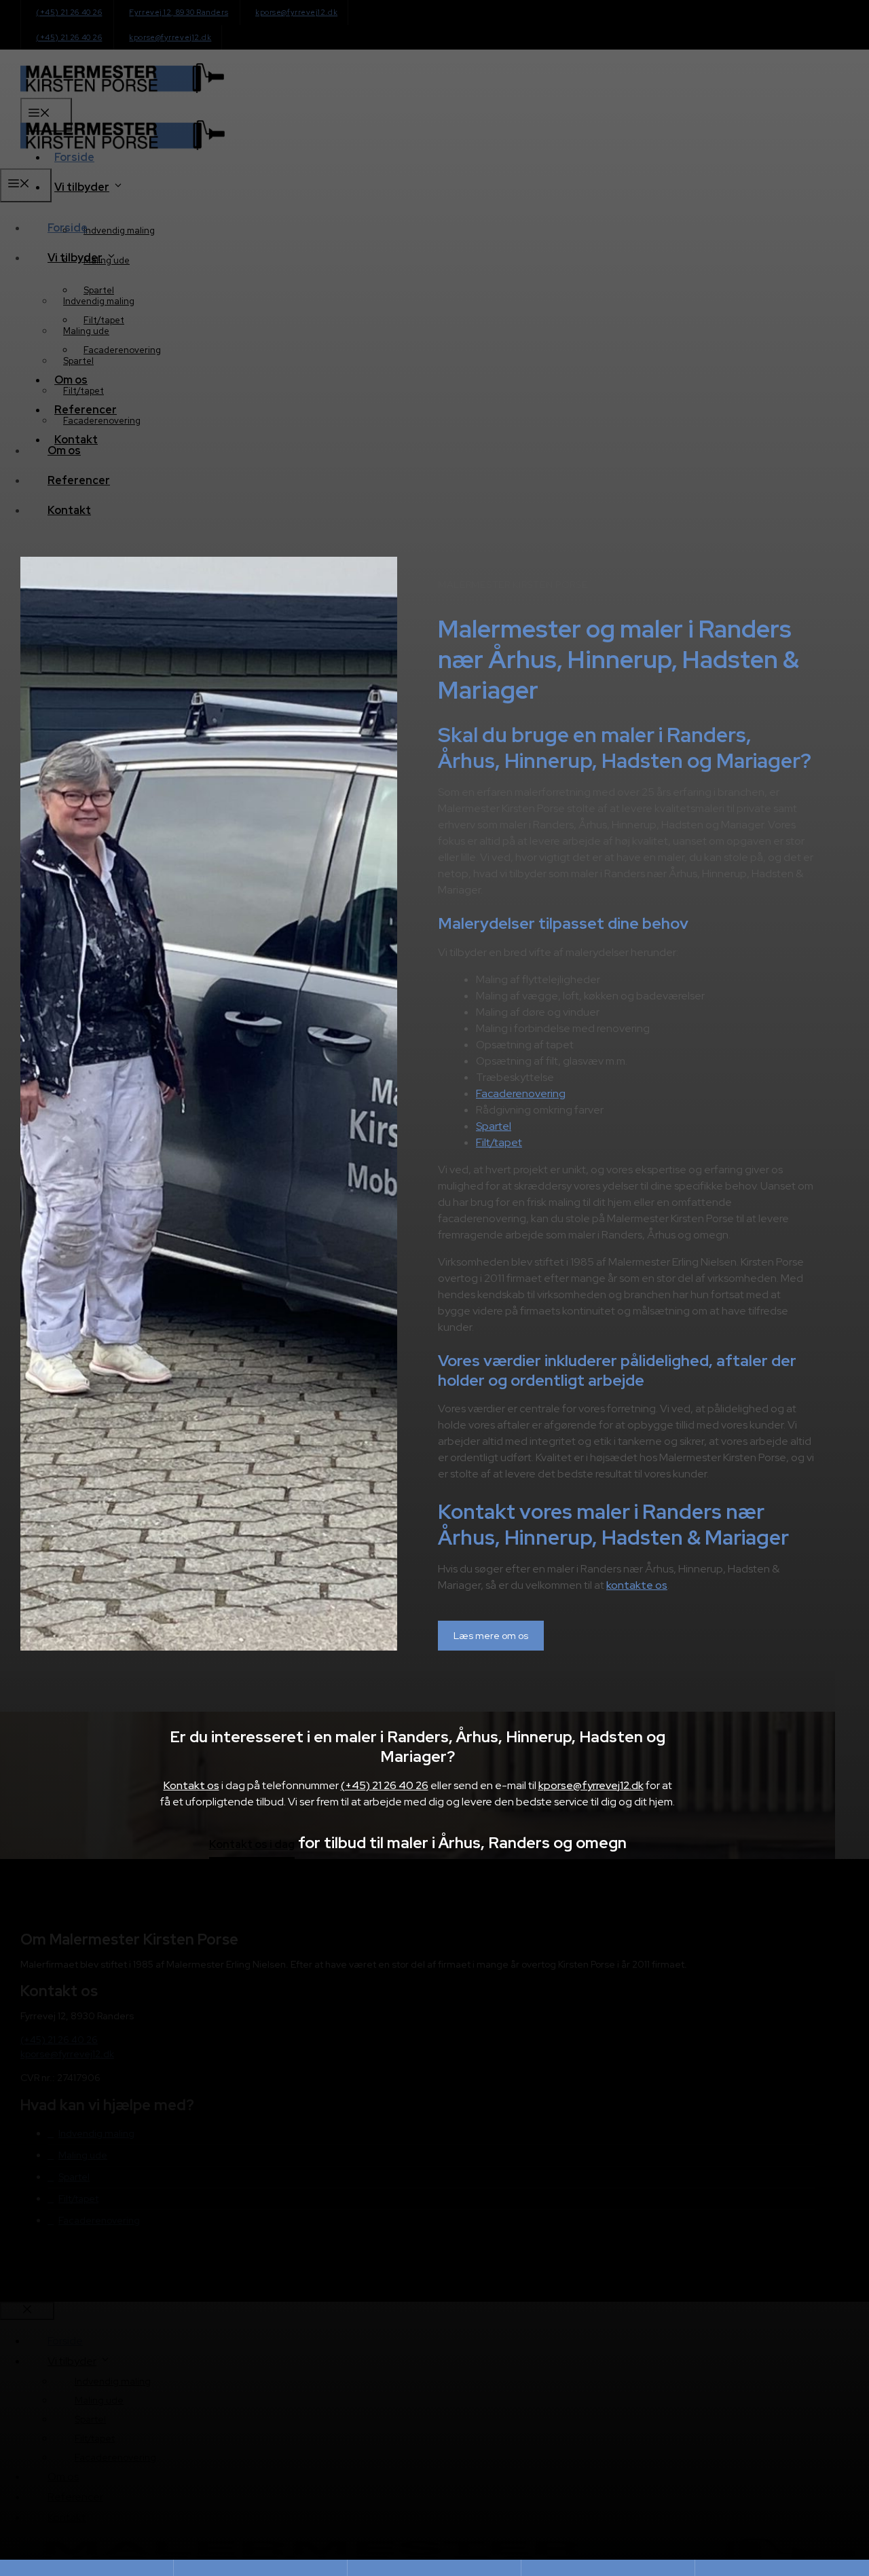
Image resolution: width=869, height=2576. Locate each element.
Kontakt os (191, 1785)
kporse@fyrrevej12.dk (591, 1785)
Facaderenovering (521, 1093)
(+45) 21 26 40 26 (385, 1785)
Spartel (494, 1126)
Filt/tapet (499, 1142)
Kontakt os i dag (252, 1845)
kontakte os (637, 1585)
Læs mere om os (491, 1636)
